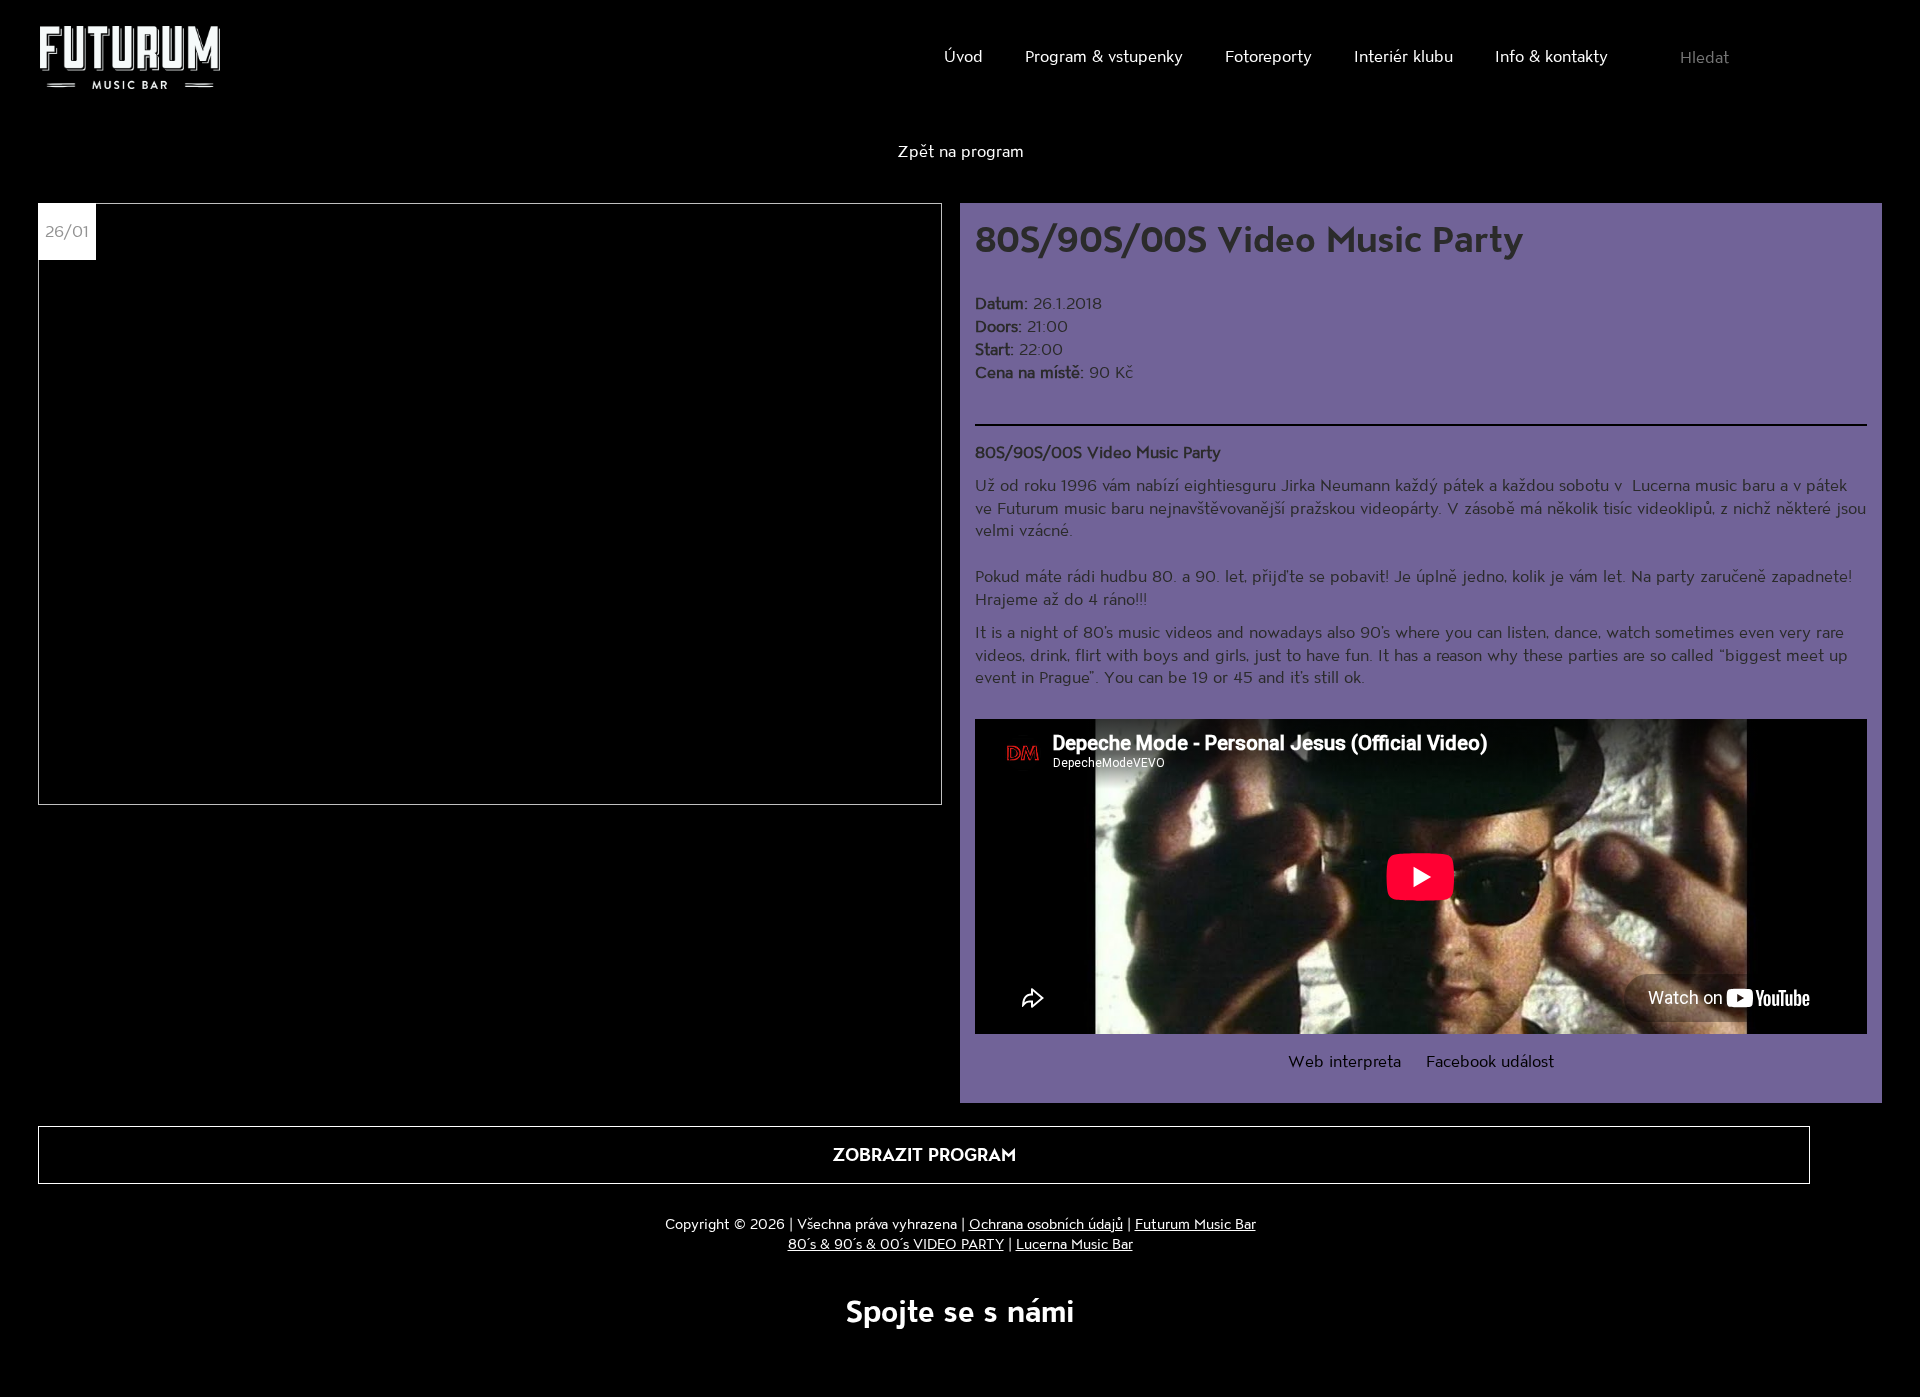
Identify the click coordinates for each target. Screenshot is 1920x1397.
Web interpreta (1344, 1060)
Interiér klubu (1403, 55)
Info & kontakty (1551, 55)
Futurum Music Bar (1195, 1223)
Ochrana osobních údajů (1046, 1223)
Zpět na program (960, 150)
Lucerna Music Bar (1074, 1243)
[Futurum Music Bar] (130, 61)
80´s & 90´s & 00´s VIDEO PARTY (896, 1243)
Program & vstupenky (1104, 55)
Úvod (963, 55)
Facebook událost (1490, 1060)
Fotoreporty (1268, 55)
